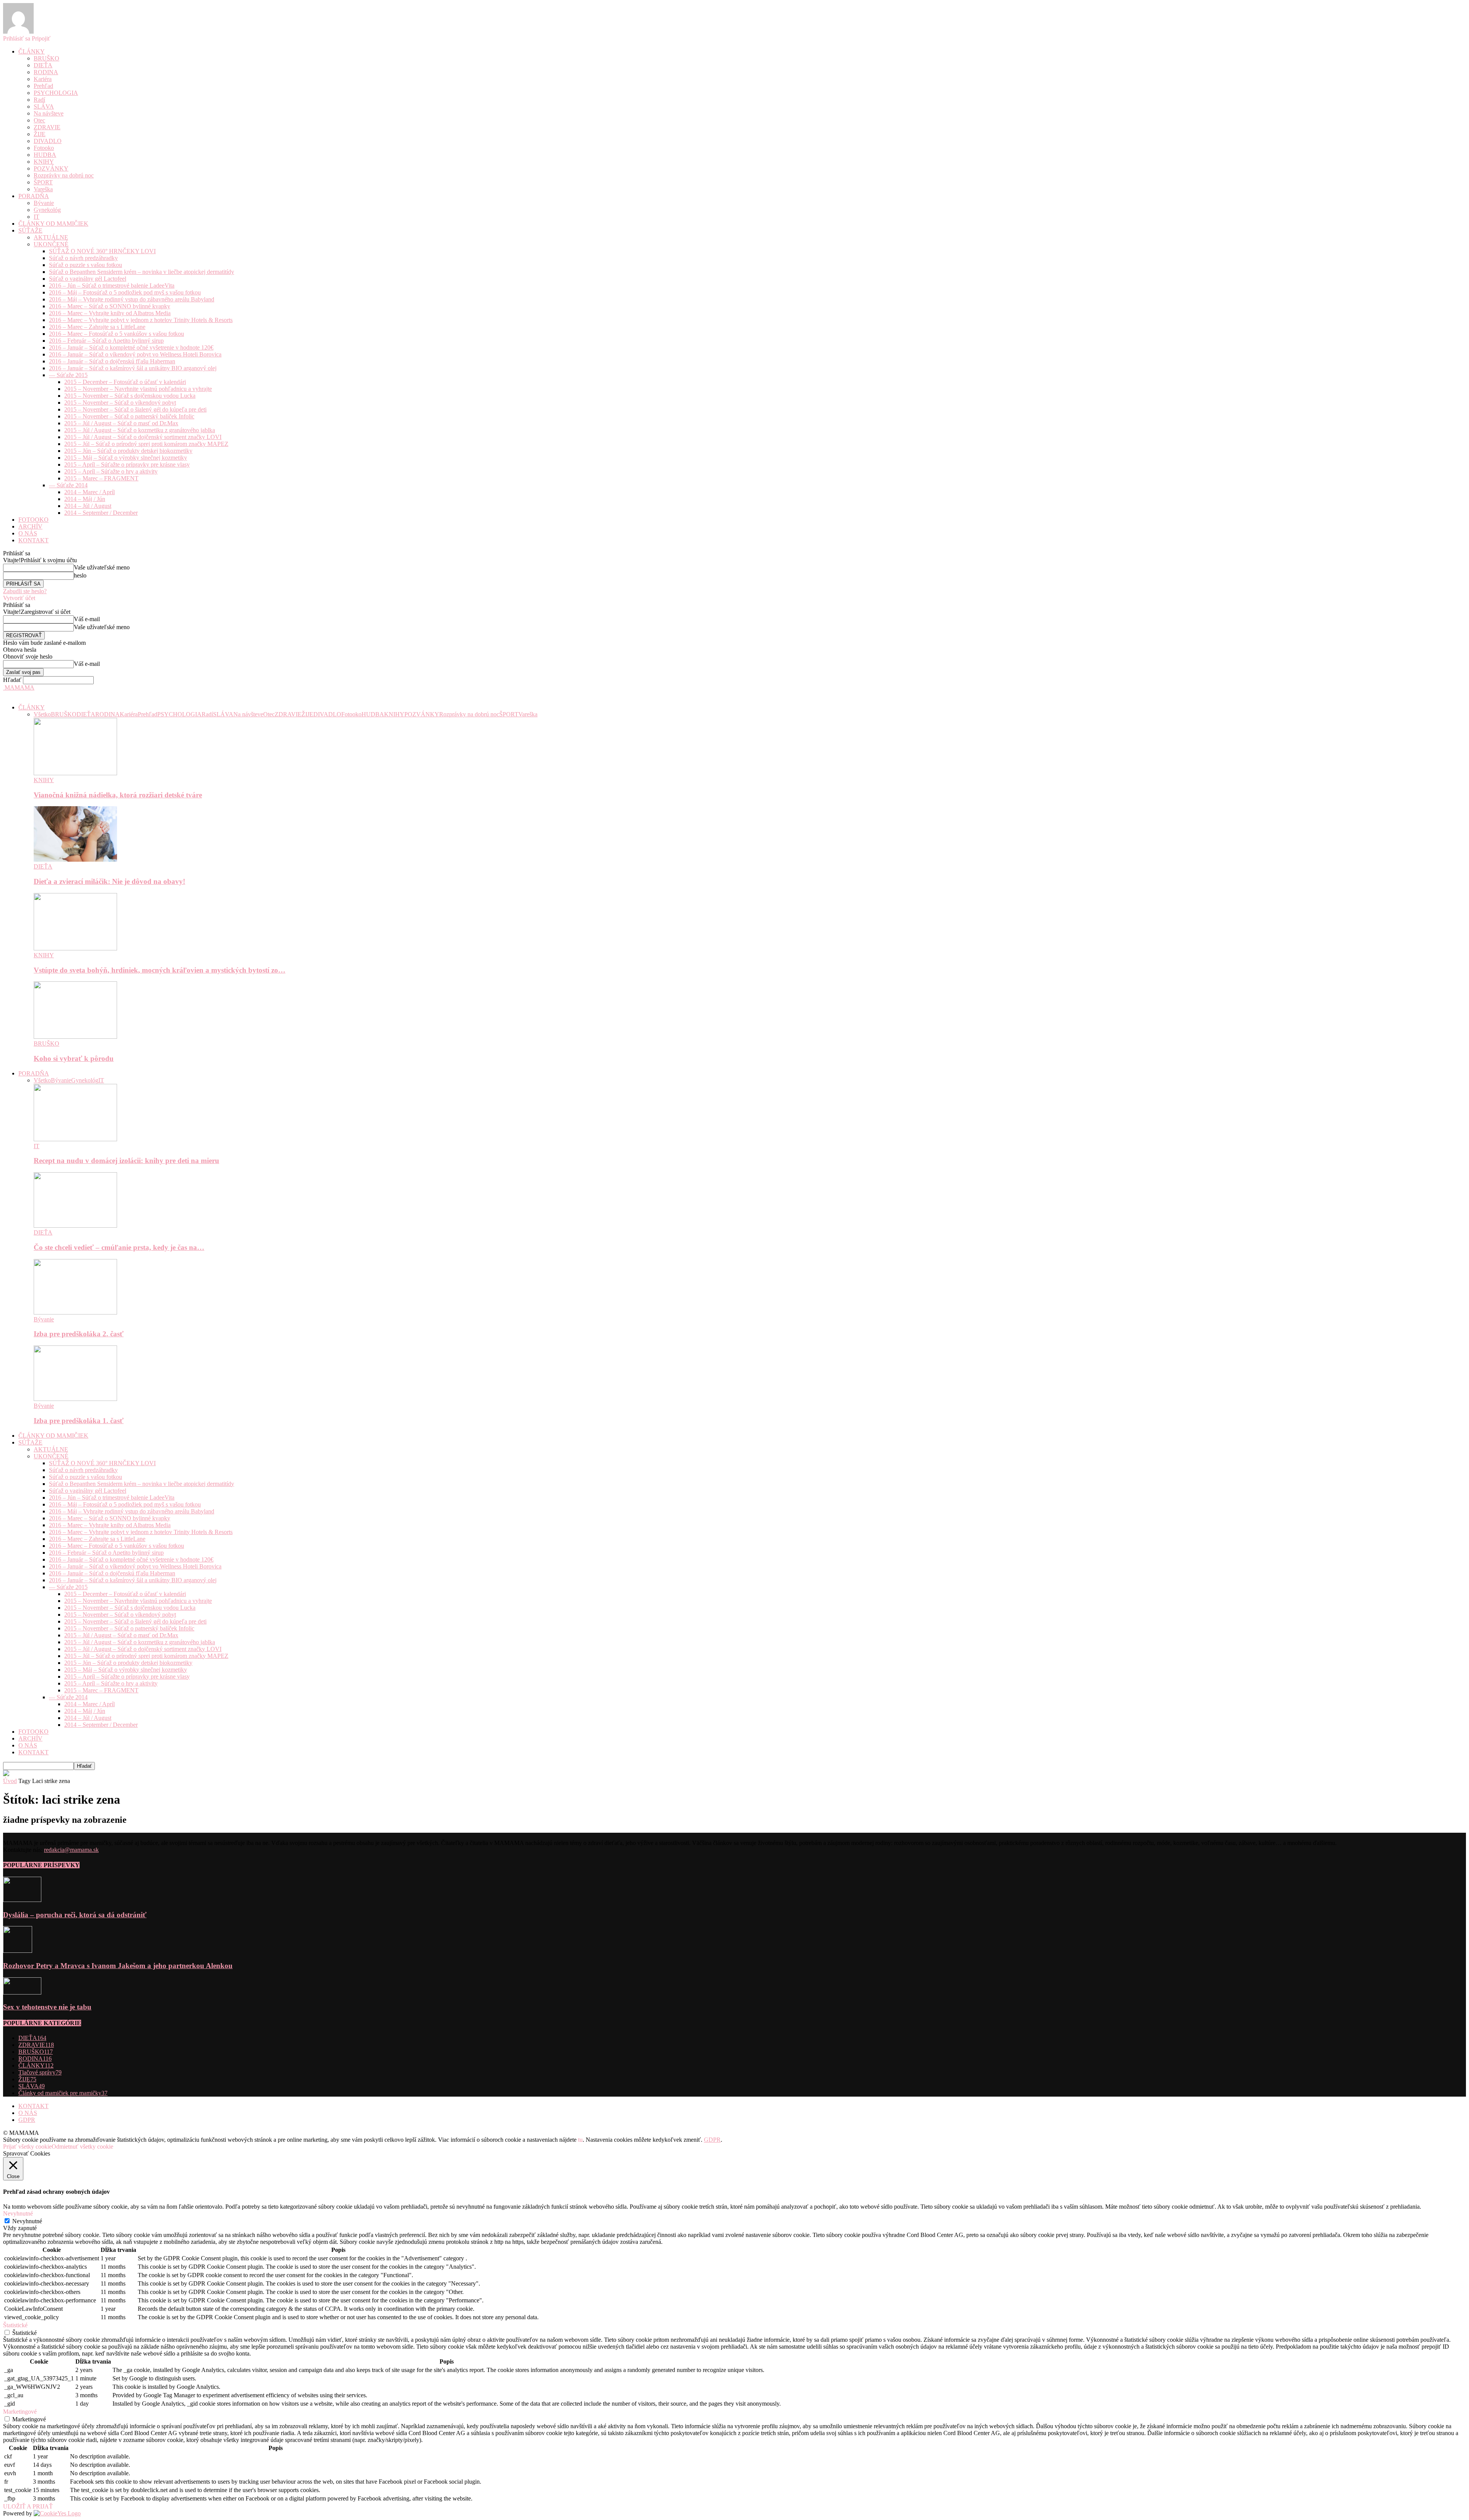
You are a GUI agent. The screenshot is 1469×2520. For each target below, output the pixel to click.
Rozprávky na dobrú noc (64, 175)
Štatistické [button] (15, 2325)
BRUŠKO (46, 58)
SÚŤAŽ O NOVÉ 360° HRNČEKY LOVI (102, 251)
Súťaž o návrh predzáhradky (83, 258)
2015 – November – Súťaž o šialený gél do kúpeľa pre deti (135, 409)
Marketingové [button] (20, 2412)
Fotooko (44, 148)
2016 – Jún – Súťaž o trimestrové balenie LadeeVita (112, 286)
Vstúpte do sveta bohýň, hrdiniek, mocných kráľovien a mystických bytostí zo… (160, 970)
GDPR (27, 2120)
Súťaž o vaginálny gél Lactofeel (88, 279)
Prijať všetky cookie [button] (27, 2147)
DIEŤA (43, 65)
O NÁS (28, 533)
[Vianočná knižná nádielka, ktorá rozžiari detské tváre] (75, 773)
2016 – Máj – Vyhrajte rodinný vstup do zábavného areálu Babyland (132, 299)
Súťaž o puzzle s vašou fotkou (86, 265)
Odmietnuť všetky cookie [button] (82, 2147)
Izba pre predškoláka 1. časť (79, 1421)
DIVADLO (48, 141)
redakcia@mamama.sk (71, 1850)
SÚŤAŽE (30, 230)
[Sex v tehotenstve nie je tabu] (22, 1992)
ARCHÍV (30, 526)
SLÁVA (44, 107)
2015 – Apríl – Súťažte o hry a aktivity (111, 471)
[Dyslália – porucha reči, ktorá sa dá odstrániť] (22, 1900)
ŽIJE (40, 134)
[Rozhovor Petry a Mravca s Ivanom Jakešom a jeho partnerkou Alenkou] (18, 1951)
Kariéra (43, 79)
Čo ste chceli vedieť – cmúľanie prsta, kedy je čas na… (119, 1247)
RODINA (46, 72)
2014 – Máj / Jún (85, 499)
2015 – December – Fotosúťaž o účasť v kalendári (125, 382)
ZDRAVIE (47, 127)
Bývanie (44, 203)
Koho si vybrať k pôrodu (74, 1058)
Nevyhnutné (27, 2221)
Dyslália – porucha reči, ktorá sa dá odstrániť (75, 1915)
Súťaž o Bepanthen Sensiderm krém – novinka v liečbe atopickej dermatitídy (142, 272)
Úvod (10, 1781)
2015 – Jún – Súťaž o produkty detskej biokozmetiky (128, 451)
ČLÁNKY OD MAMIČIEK (53, 224)
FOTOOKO (33, 520)
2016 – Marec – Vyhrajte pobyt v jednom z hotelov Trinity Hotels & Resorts (141, 320)
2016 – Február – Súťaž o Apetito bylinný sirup (106, 341)
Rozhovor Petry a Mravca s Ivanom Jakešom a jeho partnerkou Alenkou (118, 1966)
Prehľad (43, 86)
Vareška (43, 189)
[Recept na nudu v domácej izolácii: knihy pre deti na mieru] (75, 1139)
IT (37, 217)
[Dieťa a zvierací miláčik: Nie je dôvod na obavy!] (75, 860)
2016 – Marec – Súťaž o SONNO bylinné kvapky (110, 306)
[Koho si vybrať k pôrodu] (75, 1037)
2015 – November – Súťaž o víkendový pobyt (120, 403)
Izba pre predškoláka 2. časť (79, 1334)
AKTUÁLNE (51, 237)
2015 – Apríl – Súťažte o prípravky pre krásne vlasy (127, 464)
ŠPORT (43, 182)
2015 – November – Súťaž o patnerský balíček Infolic (129, 416)
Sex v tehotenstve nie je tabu (47, 2007)
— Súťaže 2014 (68, 485)
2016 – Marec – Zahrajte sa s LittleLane (97, 327)
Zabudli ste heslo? (25, 591)
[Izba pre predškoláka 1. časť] (75, 1399)
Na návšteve (49, 113)
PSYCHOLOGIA (56, 93)
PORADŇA (34, 196)
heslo (80, 575)
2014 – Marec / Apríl (90, 492)
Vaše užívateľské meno (102, 567)
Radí (39, 100)
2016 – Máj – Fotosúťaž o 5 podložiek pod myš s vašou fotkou (125, 292)
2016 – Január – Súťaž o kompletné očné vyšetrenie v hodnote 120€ (131, 347)
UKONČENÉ (51, 244)
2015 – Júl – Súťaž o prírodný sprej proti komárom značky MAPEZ (146, 444)
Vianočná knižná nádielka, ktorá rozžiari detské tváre (118, 795)
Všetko (42, 714)
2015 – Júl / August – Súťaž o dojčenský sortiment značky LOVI (143, 437)
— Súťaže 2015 (68, 375)
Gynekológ (47, 210)
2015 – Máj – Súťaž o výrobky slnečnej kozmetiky (126, 458)
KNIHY (44, 162)
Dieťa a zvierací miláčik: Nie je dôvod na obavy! (109, 881)
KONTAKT (33, 540)
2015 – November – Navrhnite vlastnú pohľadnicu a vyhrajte (138, 389)
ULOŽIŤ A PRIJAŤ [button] (28, 2506)
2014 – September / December (101, 513)
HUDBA (45, 155)
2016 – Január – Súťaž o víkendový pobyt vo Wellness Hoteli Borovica (135, 354)
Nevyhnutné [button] (18, 2213)
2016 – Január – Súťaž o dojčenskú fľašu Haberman (112, 361)
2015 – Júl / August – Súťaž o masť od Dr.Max (121, 423)
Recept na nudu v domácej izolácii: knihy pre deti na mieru (126, 1161)
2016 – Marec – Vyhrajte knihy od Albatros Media (110, 313)
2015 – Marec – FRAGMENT (101, 478)
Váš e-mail (87, 619)
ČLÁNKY (32, 51)
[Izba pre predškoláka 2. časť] (75, 1312)
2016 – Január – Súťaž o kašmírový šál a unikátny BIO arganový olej (133, 368)
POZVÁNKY (51, 168)
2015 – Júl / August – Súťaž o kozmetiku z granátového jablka (140, 430)
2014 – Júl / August (88, 506)
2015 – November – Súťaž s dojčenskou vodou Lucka (130, 396)
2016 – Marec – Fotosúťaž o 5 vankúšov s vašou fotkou (116, 334)
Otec (39, 120)
